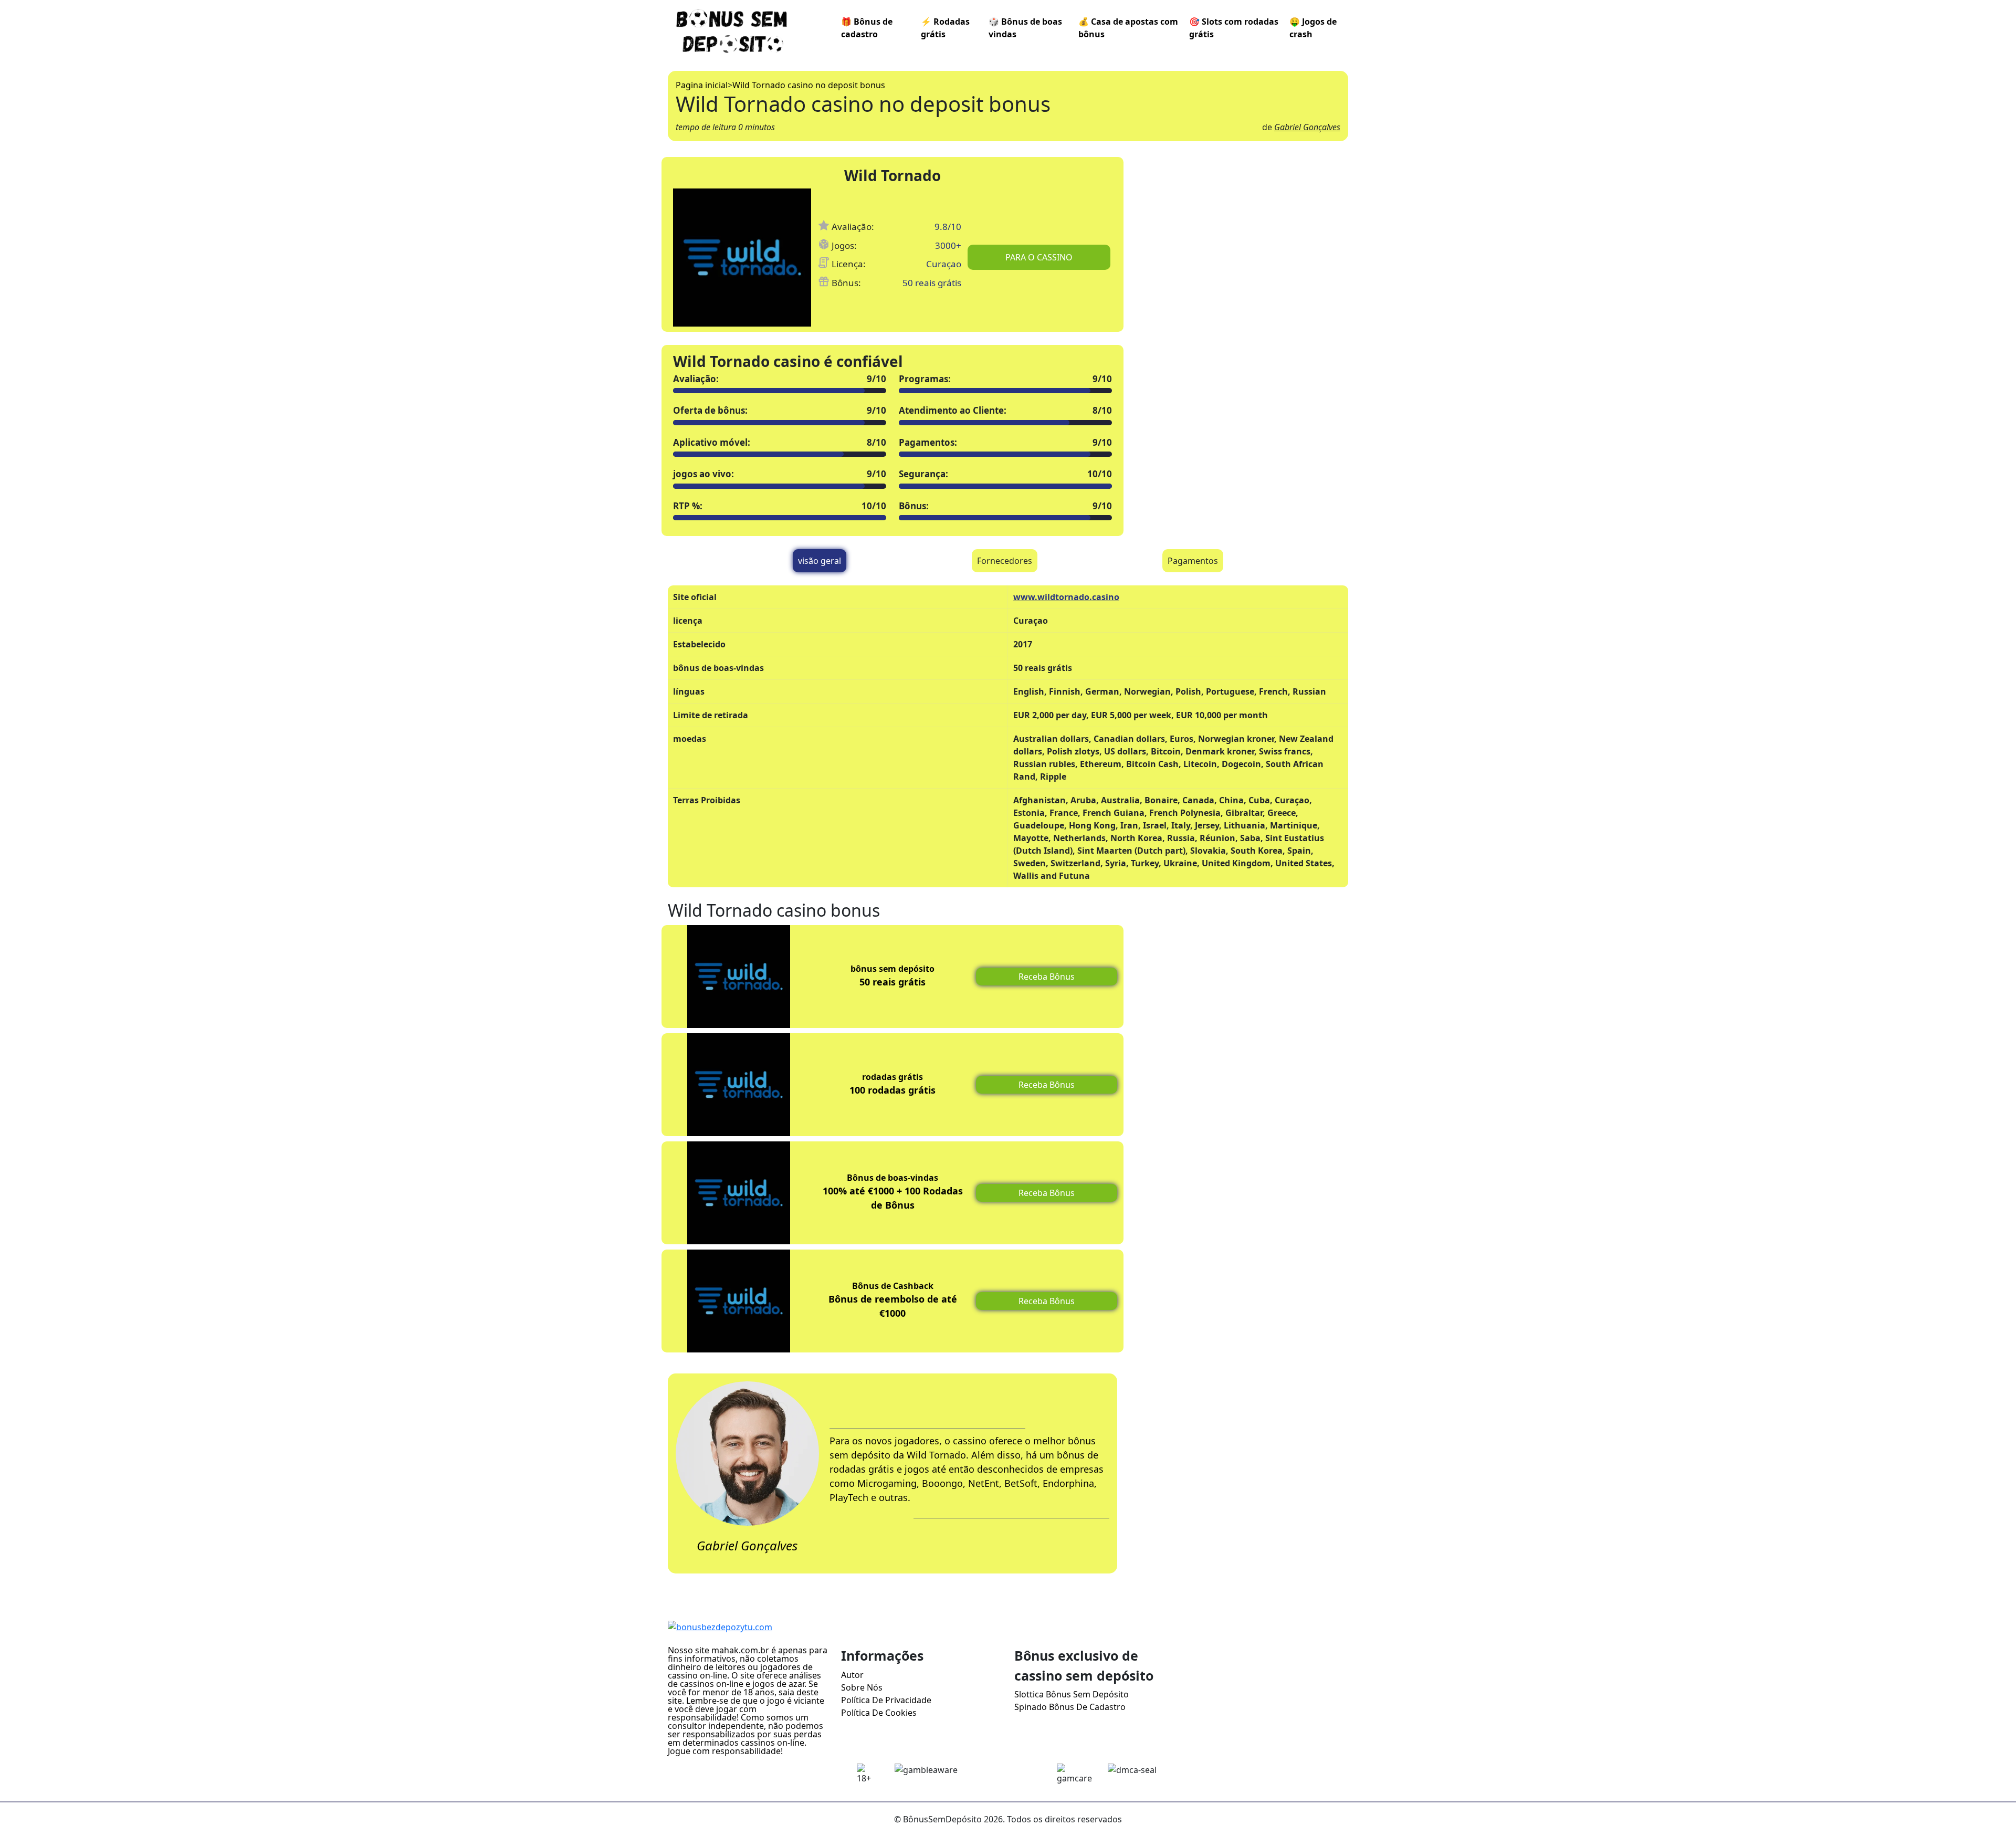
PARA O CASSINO (1039, 257)
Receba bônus (1047, 977)
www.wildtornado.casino (1066, 597)
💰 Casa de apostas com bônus (1128, 28)
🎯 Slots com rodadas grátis (1234, 28)
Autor (852, 1675)
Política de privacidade (886, 1700)
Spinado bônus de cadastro (1070, 1707)
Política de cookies (879, 1713)
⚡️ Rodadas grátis (945, 28)
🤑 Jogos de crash (1313, 28)
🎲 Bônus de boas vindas (1025, 28)
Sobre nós (862, 1687)
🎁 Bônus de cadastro (867, 28)
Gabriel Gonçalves (1307, 127)
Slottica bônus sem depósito (1072, 1694)
